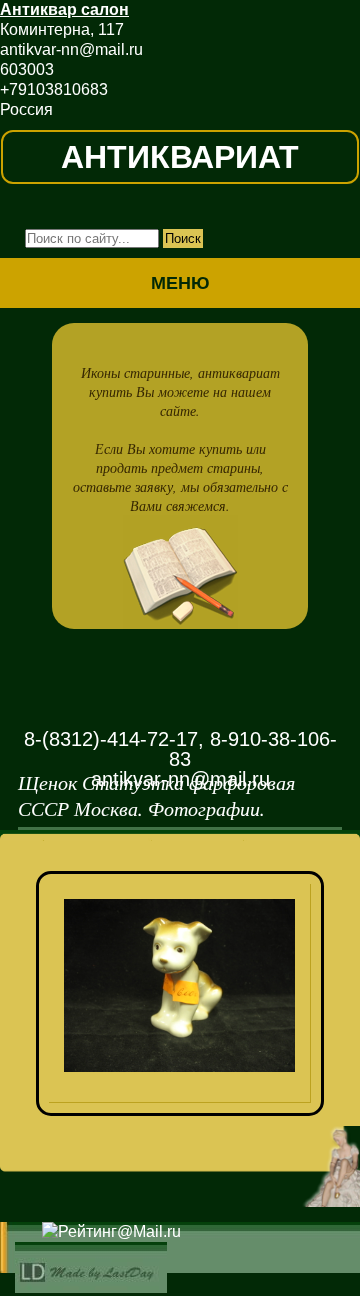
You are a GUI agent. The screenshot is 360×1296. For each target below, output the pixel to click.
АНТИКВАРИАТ (180, 157)
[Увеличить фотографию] (187, 910)
